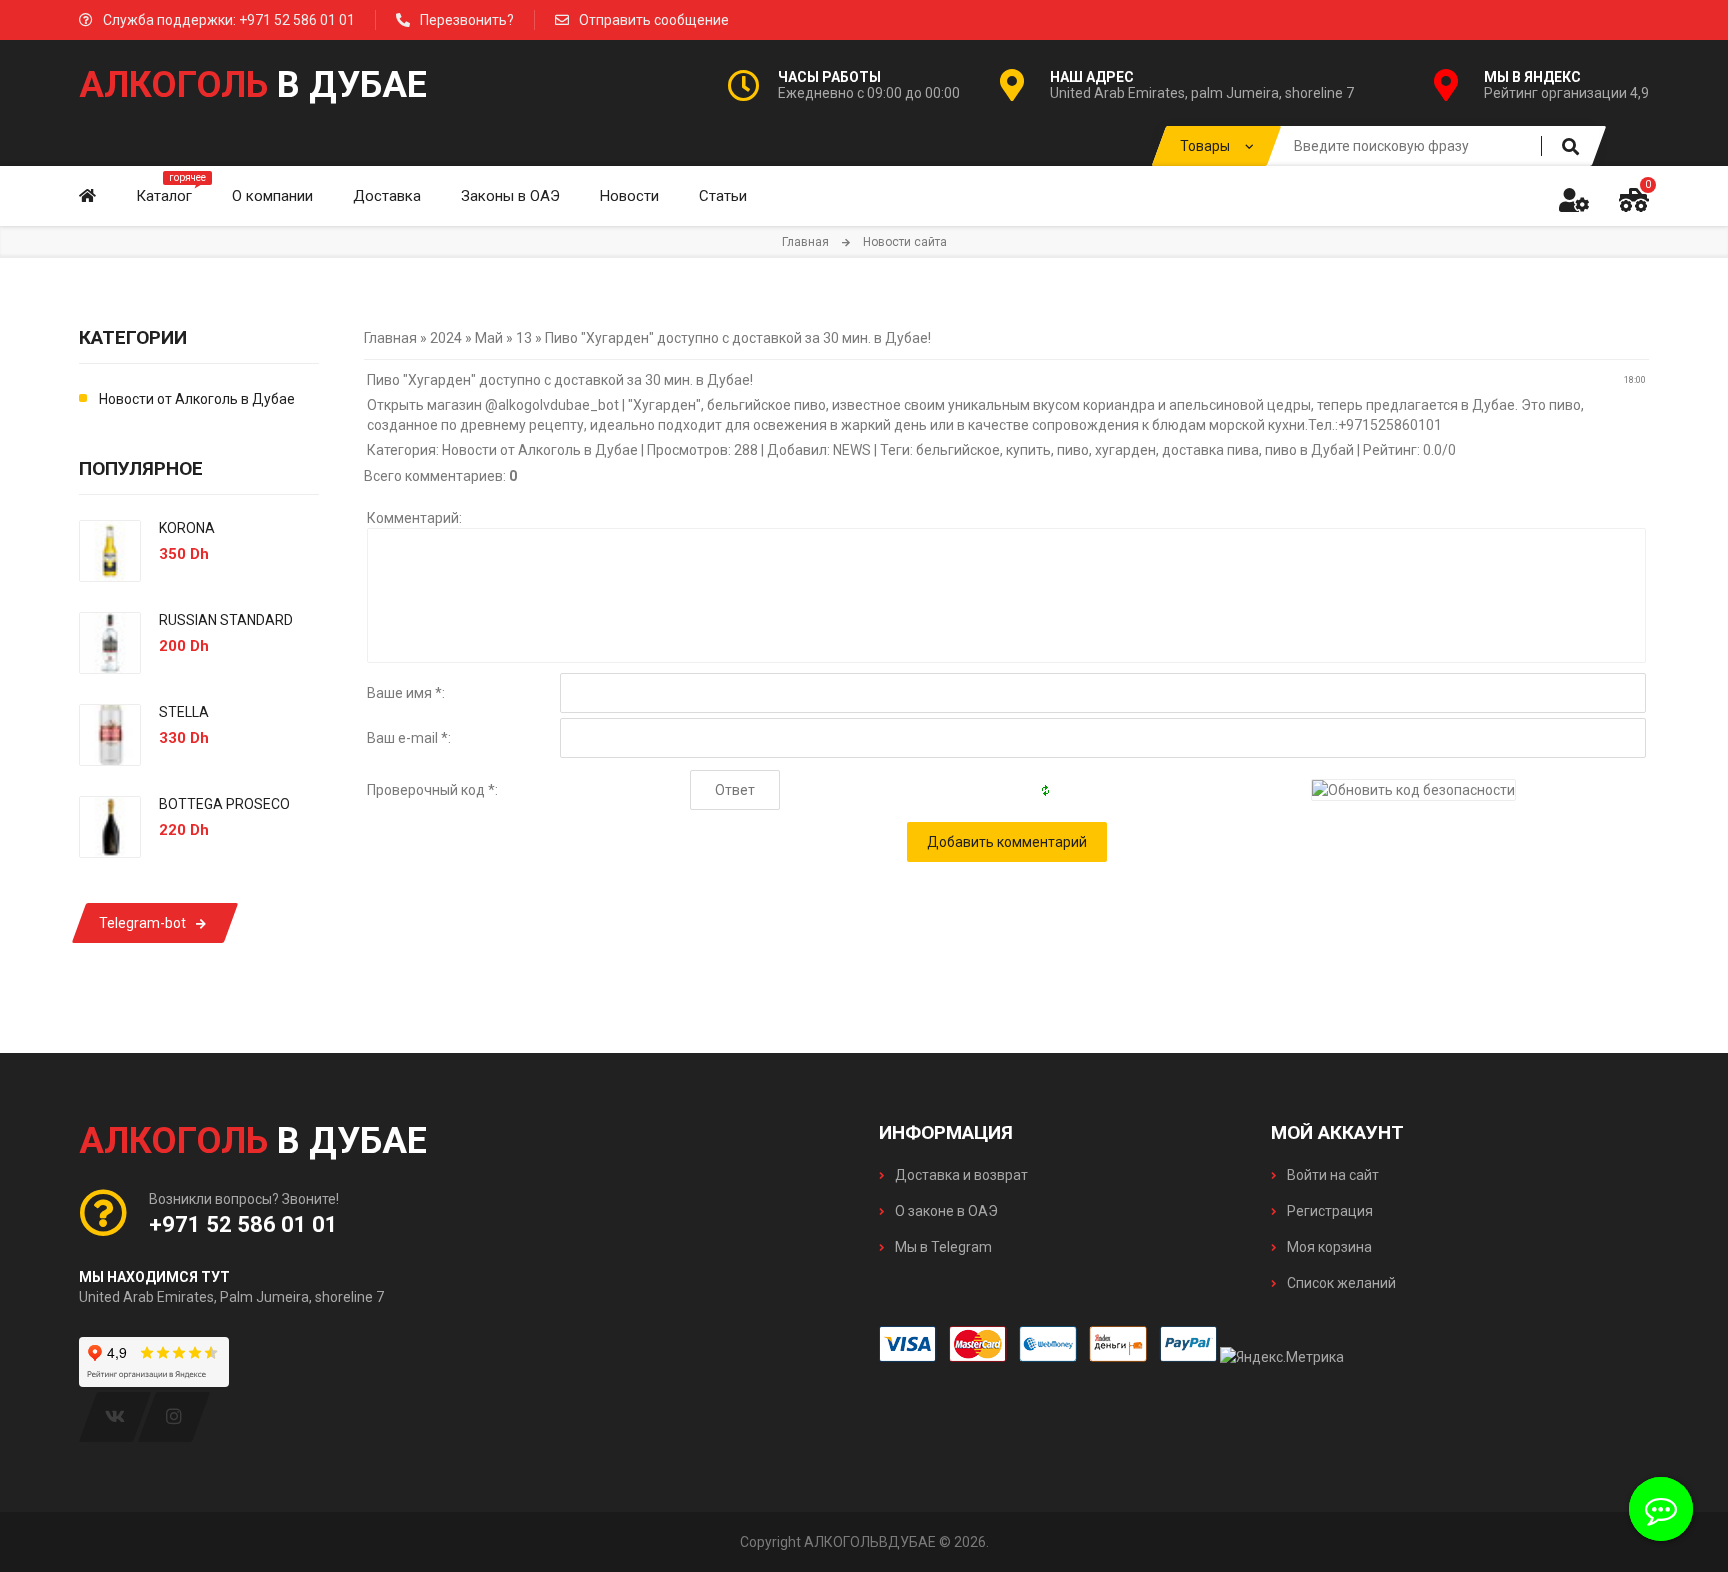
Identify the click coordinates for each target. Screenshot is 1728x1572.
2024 (446, 338)
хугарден (1125, 450)
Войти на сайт (1331, 1175)
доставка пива (1210, 450)
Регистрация (1328, 1211)
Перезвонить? (467, 20)
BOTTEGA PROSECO (224, 804)
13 (524, 338)
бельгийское (958, 450)
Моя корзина (1328, 1247)
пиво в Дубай (1309, 450)
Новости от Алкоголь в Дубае (540, 450)
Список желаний (1340, 1283)
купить (1028, 450)
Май (489, 338)
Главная (805, 242)
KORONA (187, 528)
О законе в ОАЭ (945, 1211)
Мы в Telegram (942, 1247)
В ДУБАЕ (253, 85)
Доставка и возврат (960, 1175)
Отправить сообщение (654, 20)
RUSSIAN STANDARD (226, 620)
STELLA (184, 712)
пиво (1073, 450)
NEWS (852, 450)
